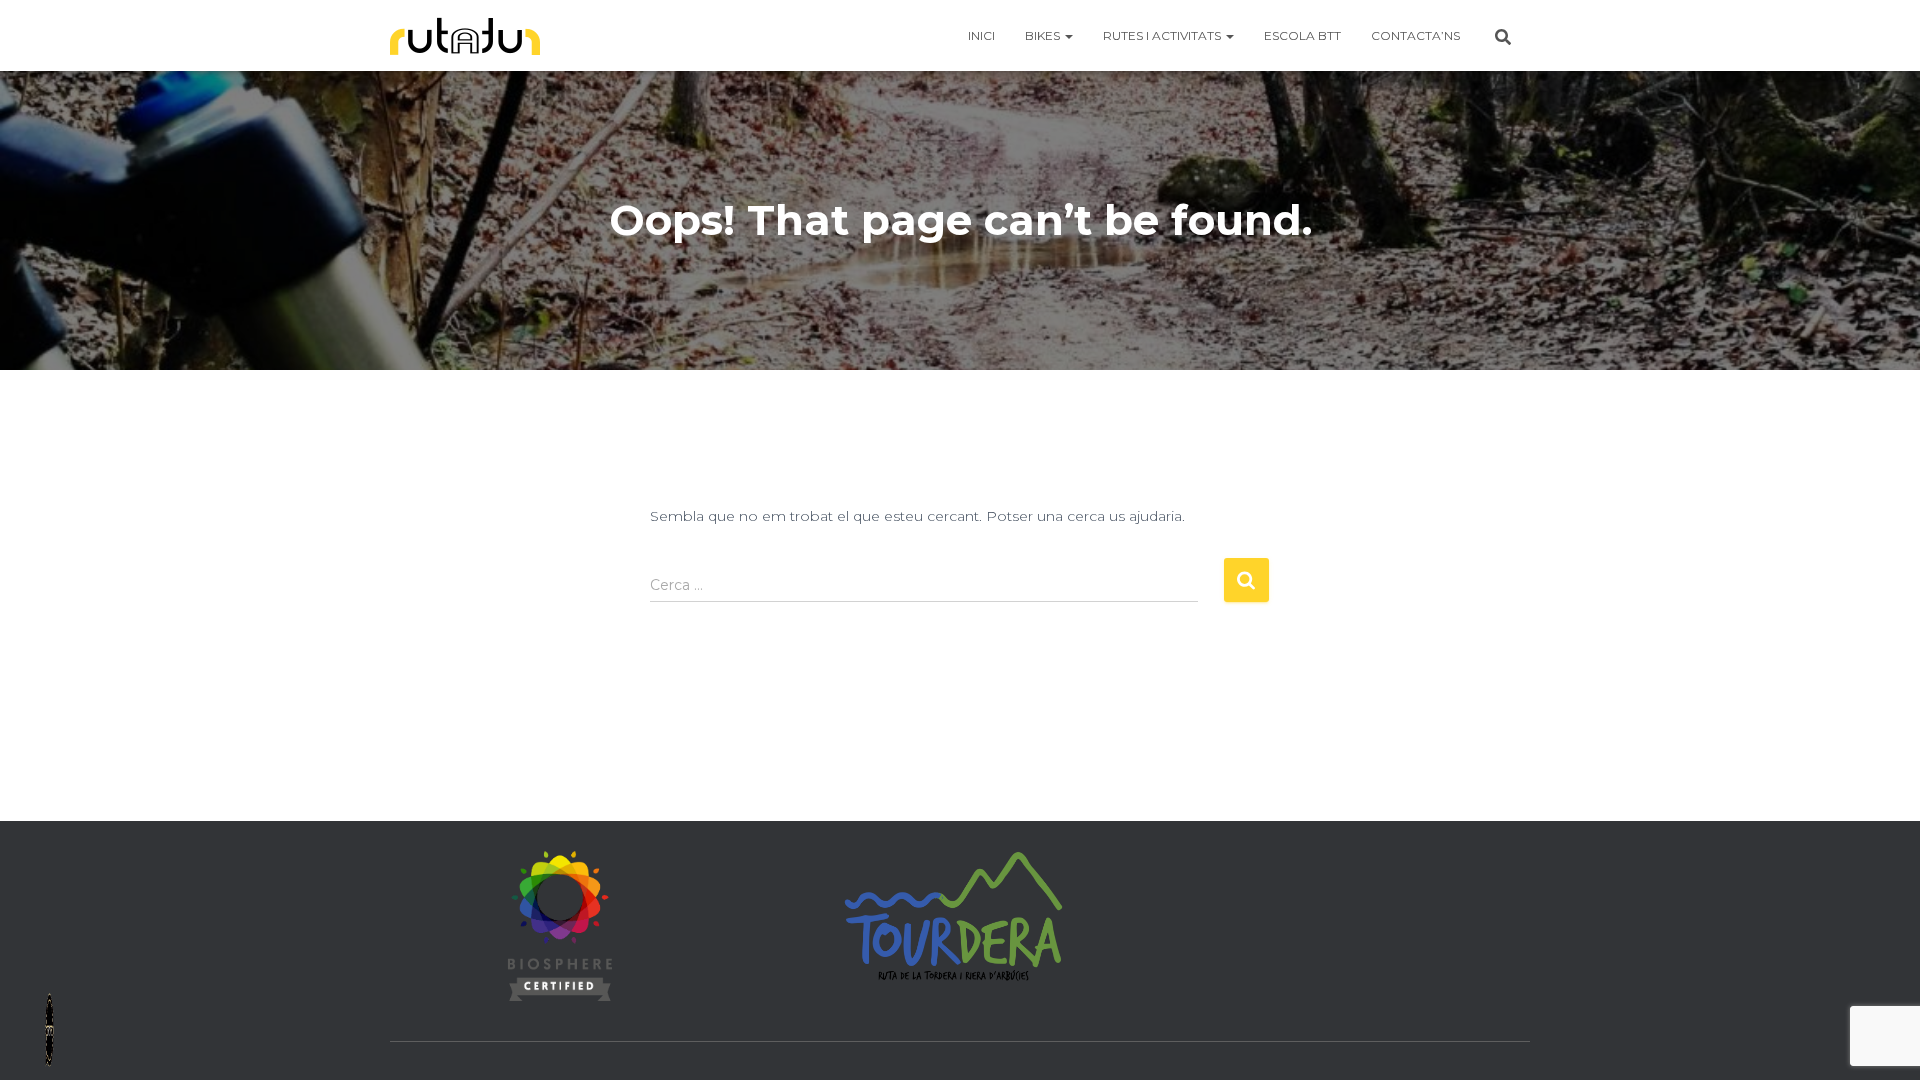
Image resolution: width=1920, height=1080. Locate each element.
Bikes (1044, 35)
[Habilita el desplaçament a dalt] (1880, 1040)
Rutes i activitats (1163, 35)
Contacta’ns (1415, 35)
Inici (981, 35)
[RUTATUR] (465, 35)
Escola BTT (1302, 35)
